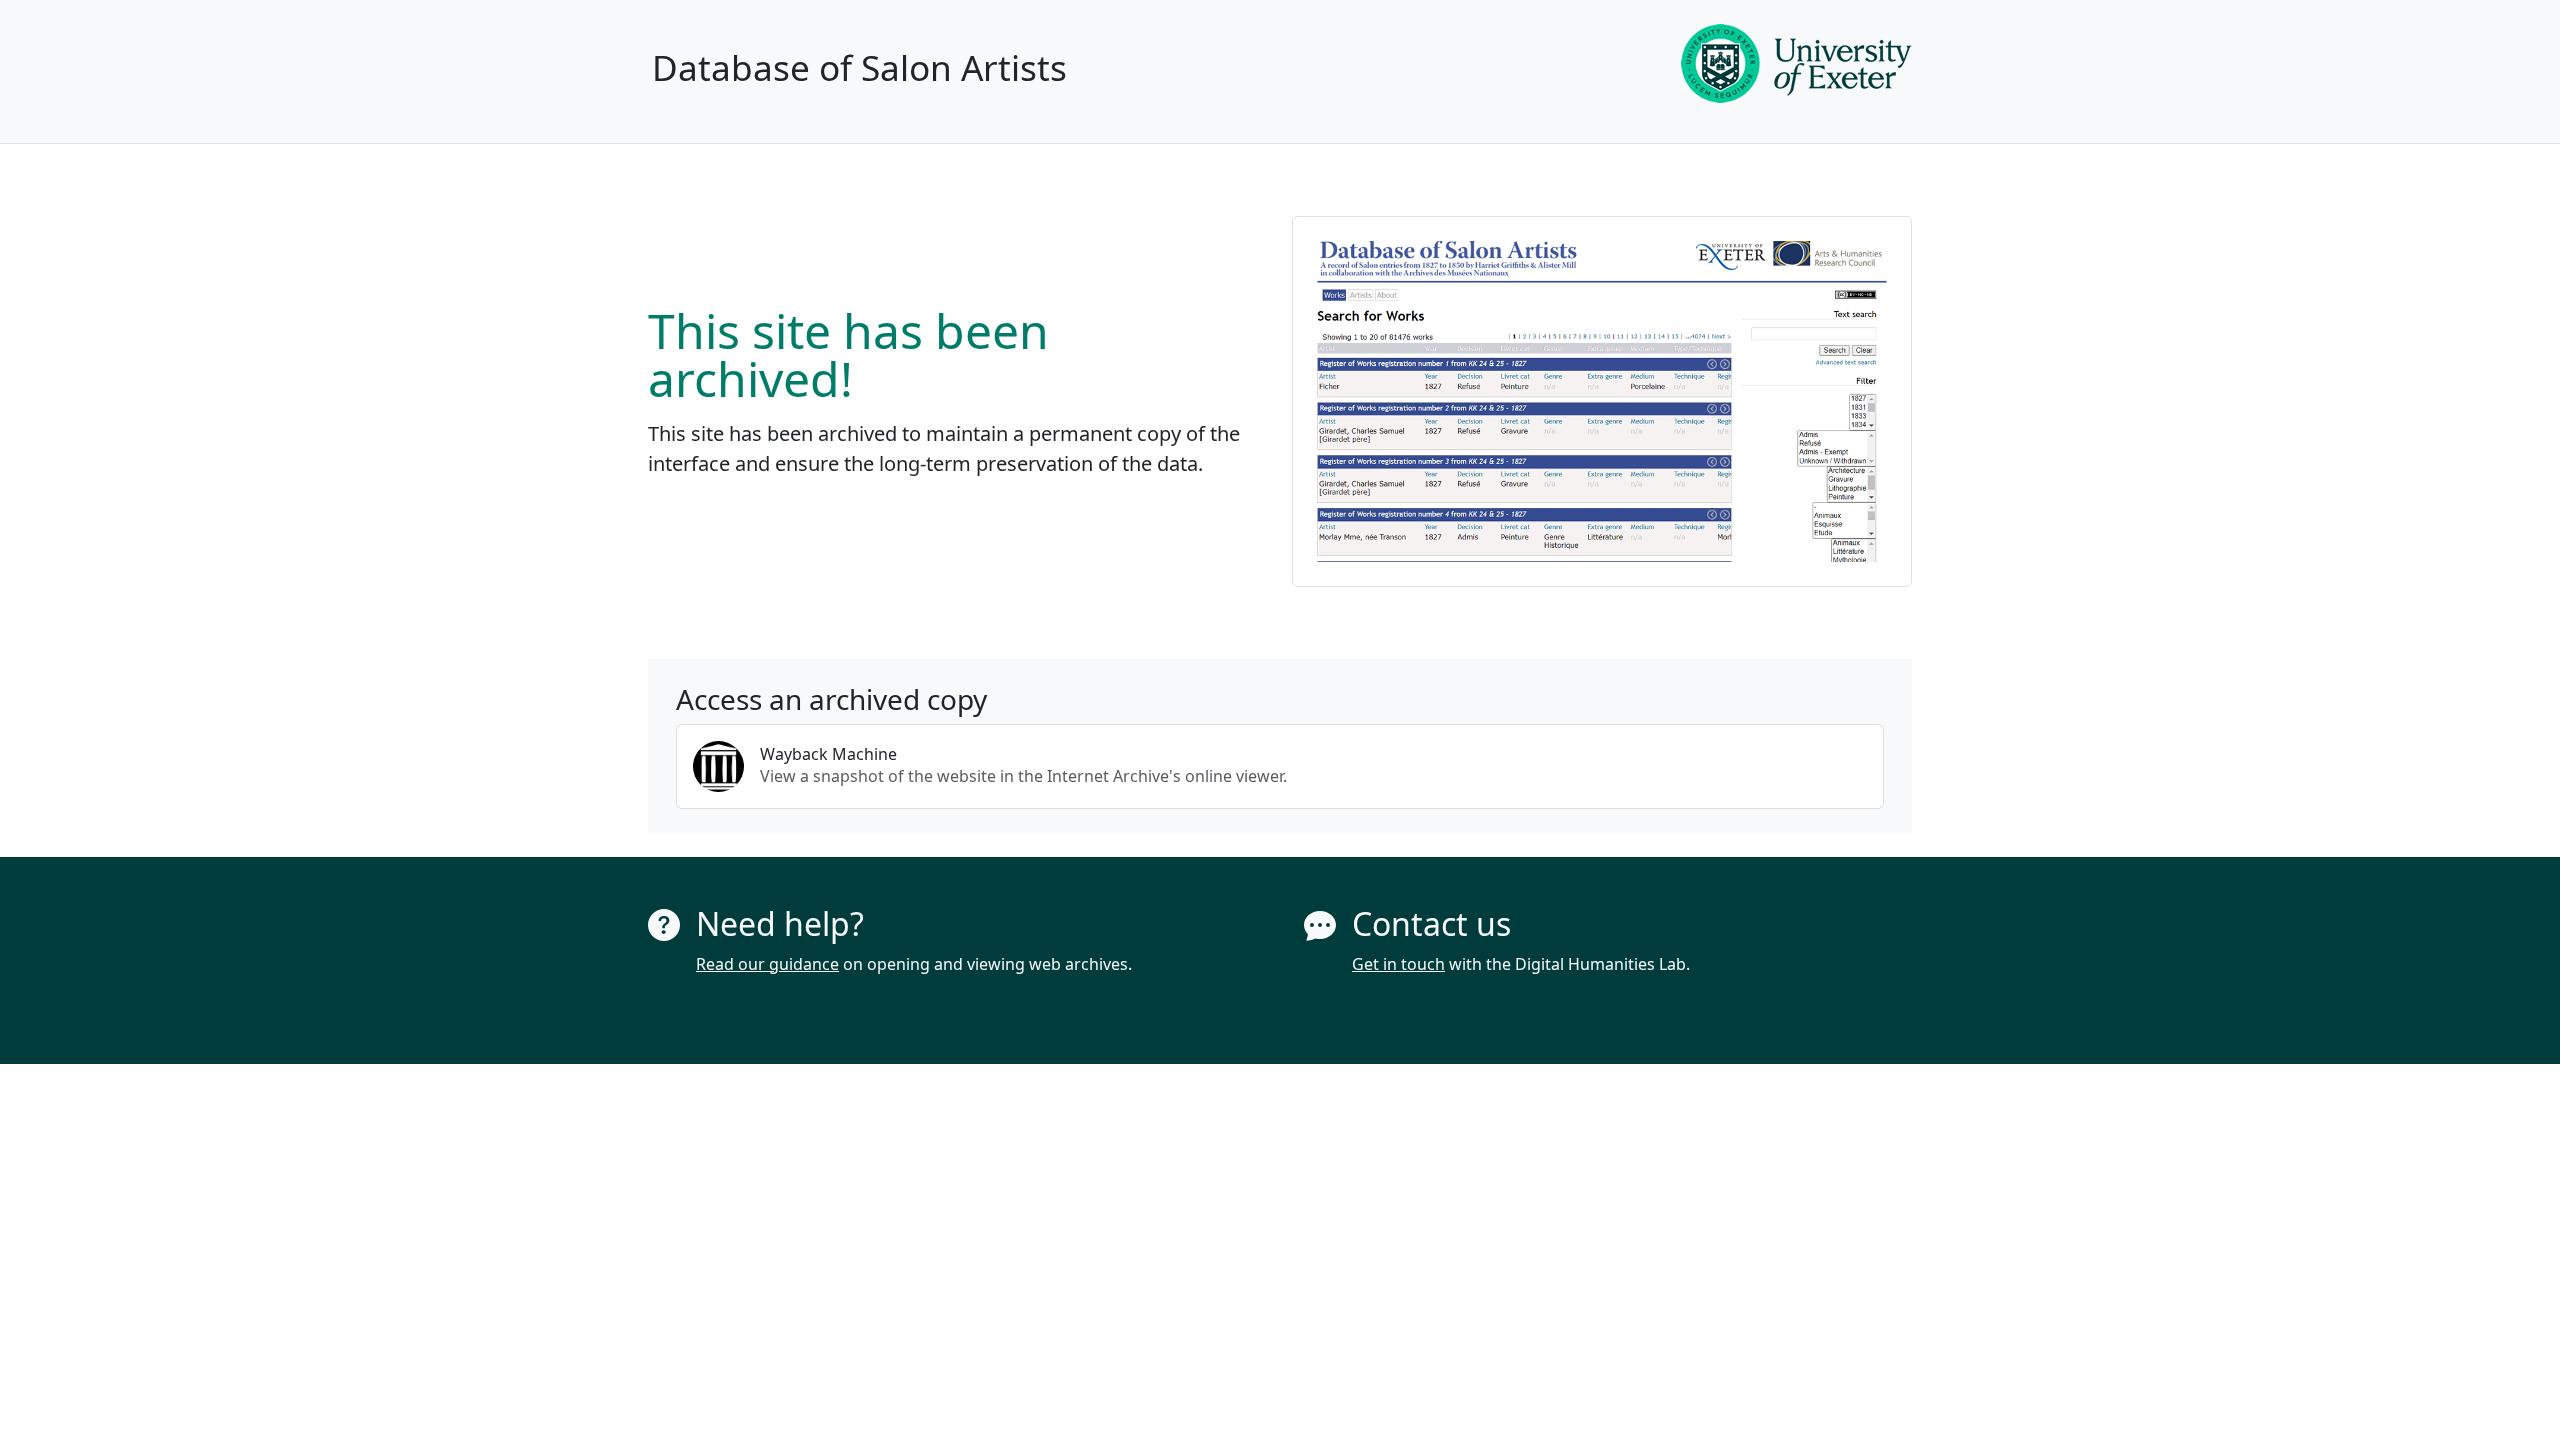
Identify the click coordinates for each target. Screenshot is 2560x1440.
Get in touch (1398, 964)
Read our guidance (767, 964)
